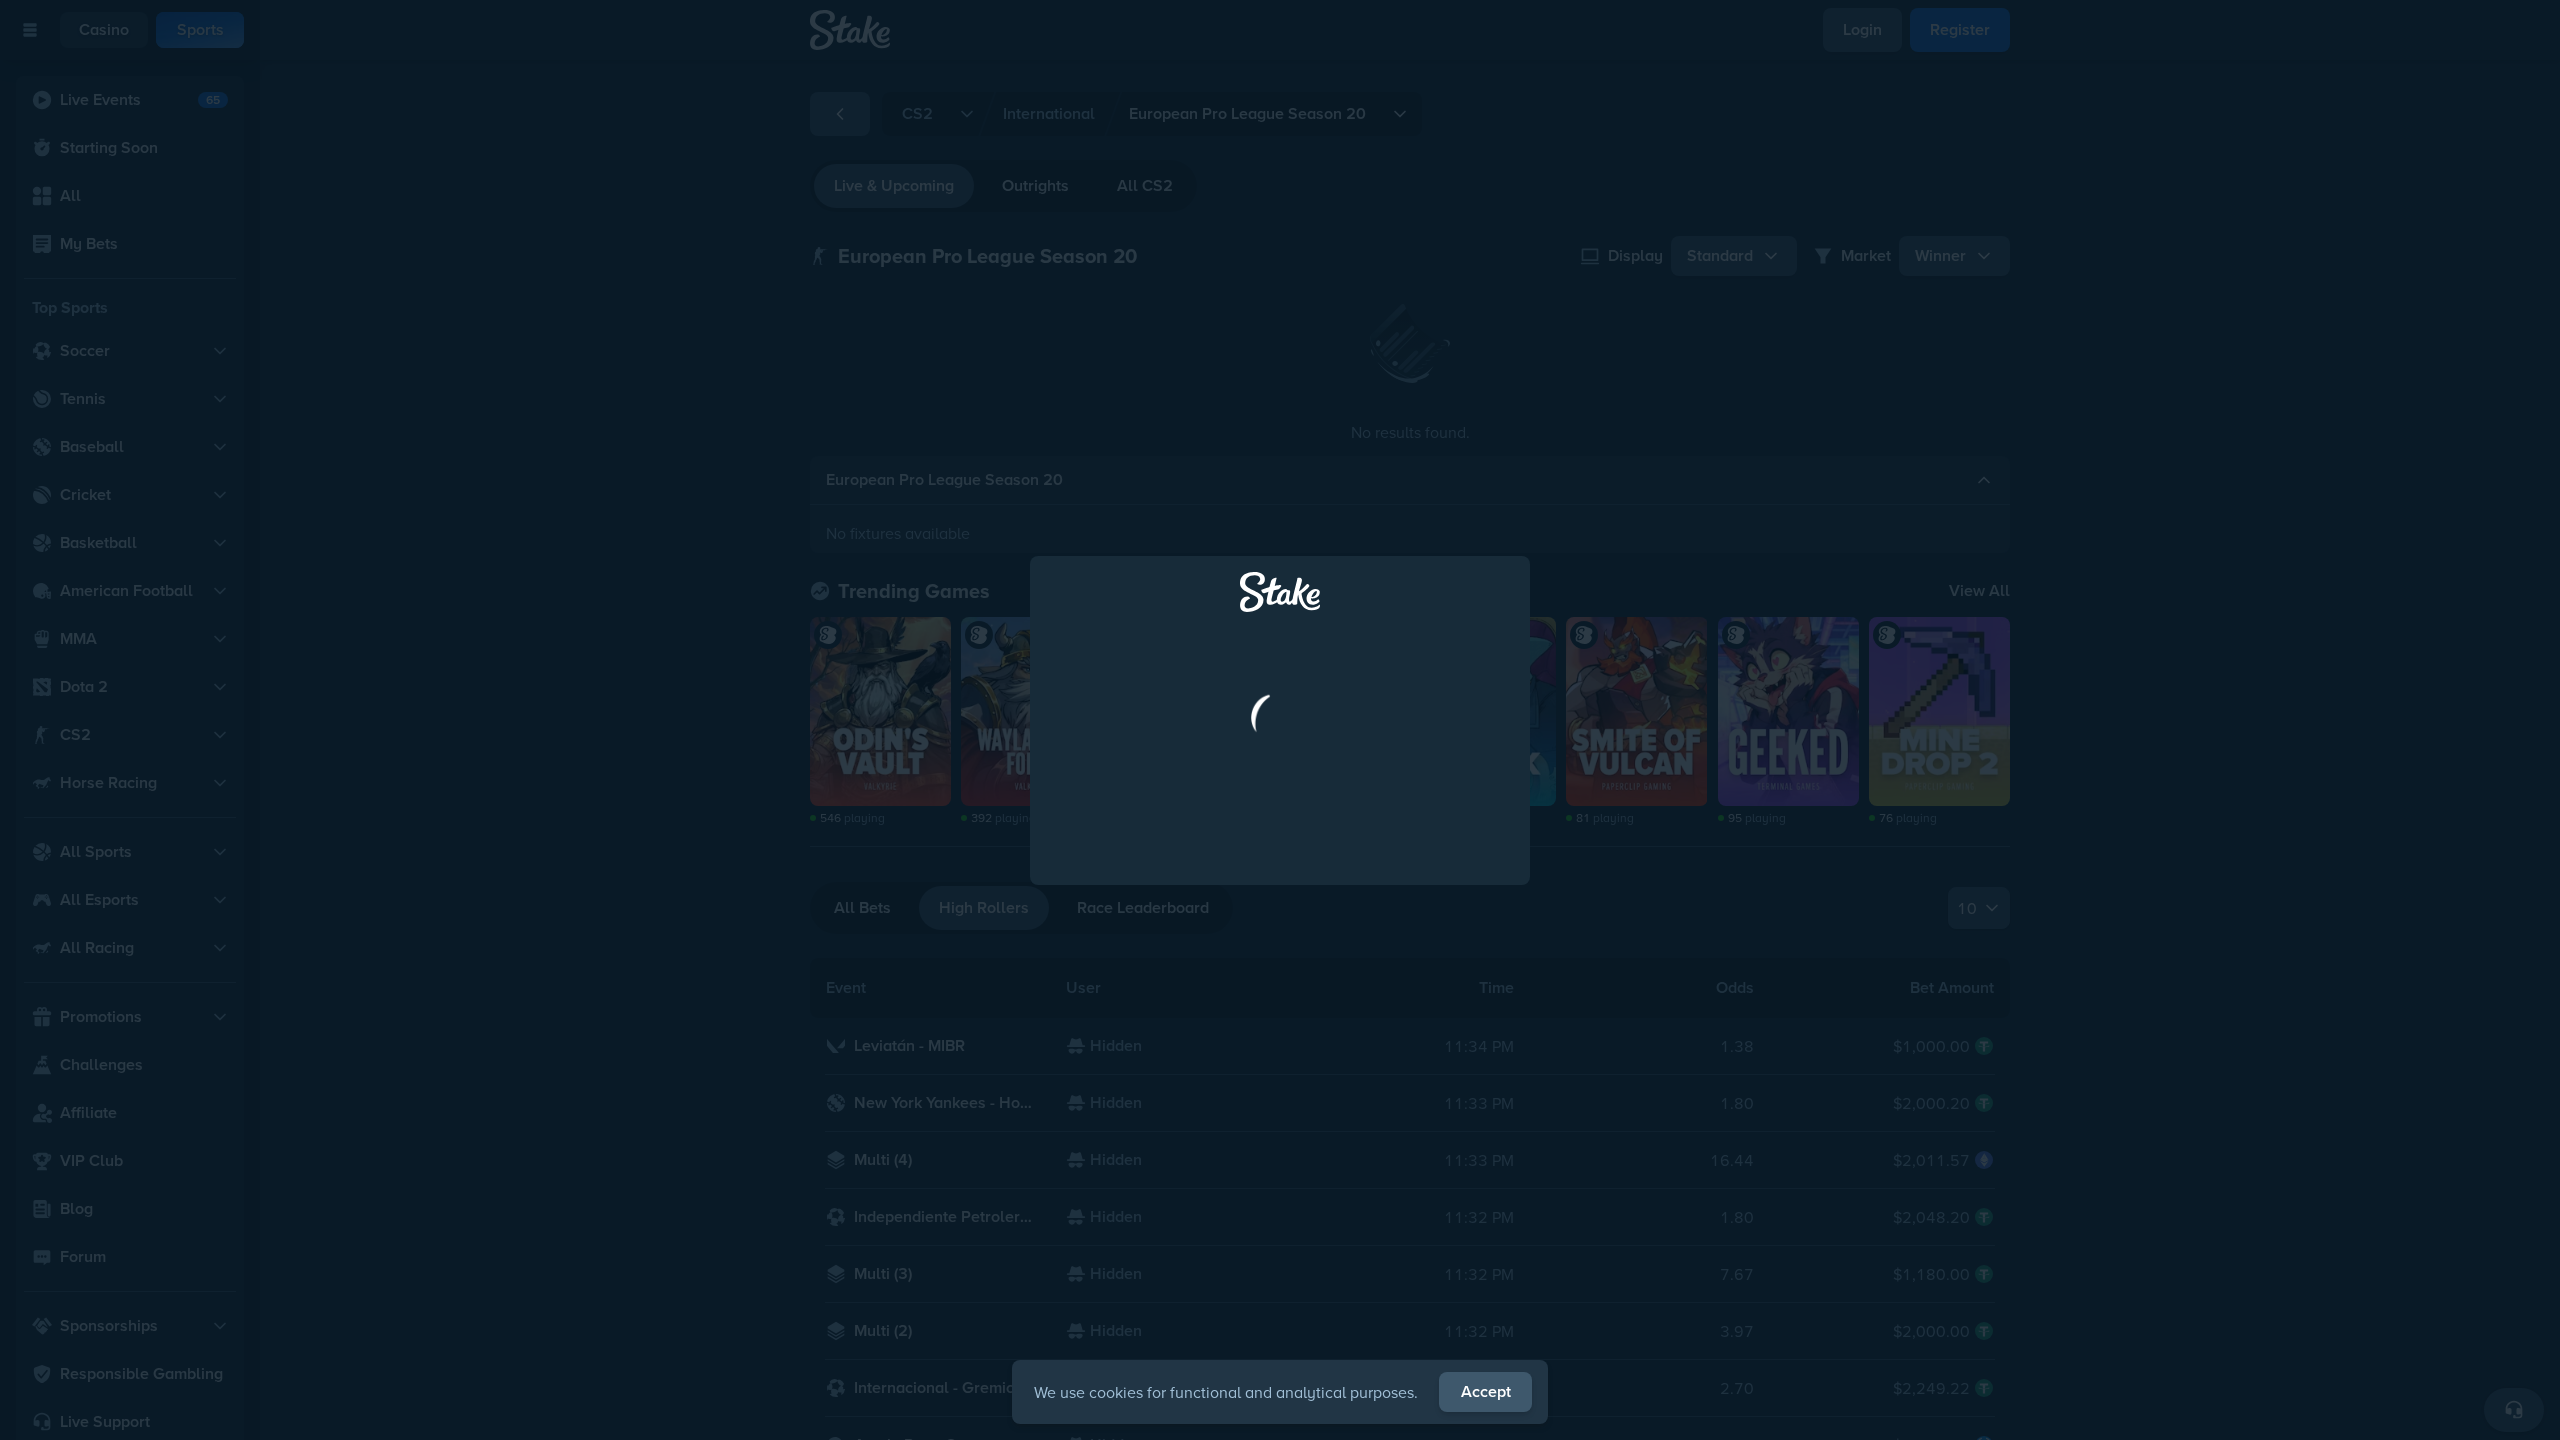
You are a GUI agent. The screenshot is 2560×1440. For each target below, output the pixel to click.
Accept (1486, 1391)
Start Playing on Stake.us (1280, 893)
